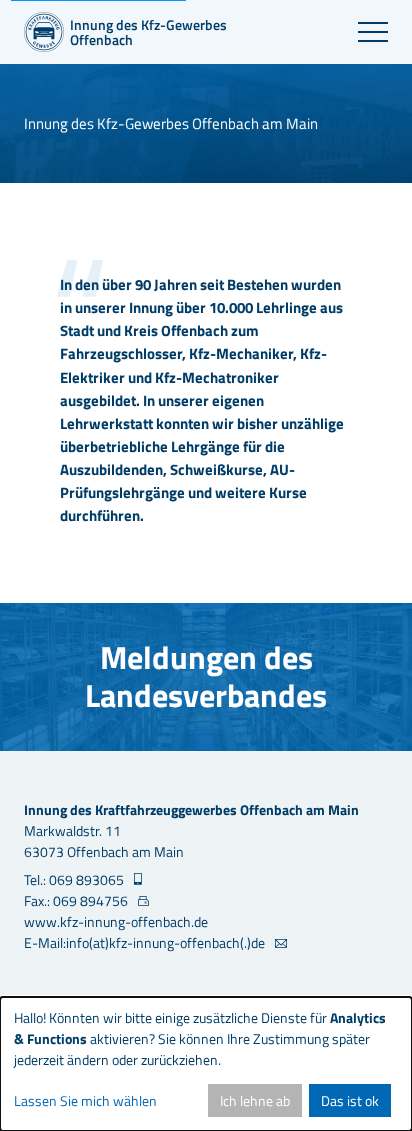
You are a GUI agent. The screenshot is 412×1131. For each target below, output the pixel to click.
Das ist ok (350, 1100)
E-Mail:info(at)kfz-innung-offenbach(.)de (146, 942)
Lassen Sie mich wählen (85, 1100)
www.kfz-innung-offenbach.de (116, 921)
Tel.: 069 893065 (75, 879)
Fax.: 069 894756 (77, 900)
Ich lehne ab (255, 1100)
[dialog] (206, 1064)
